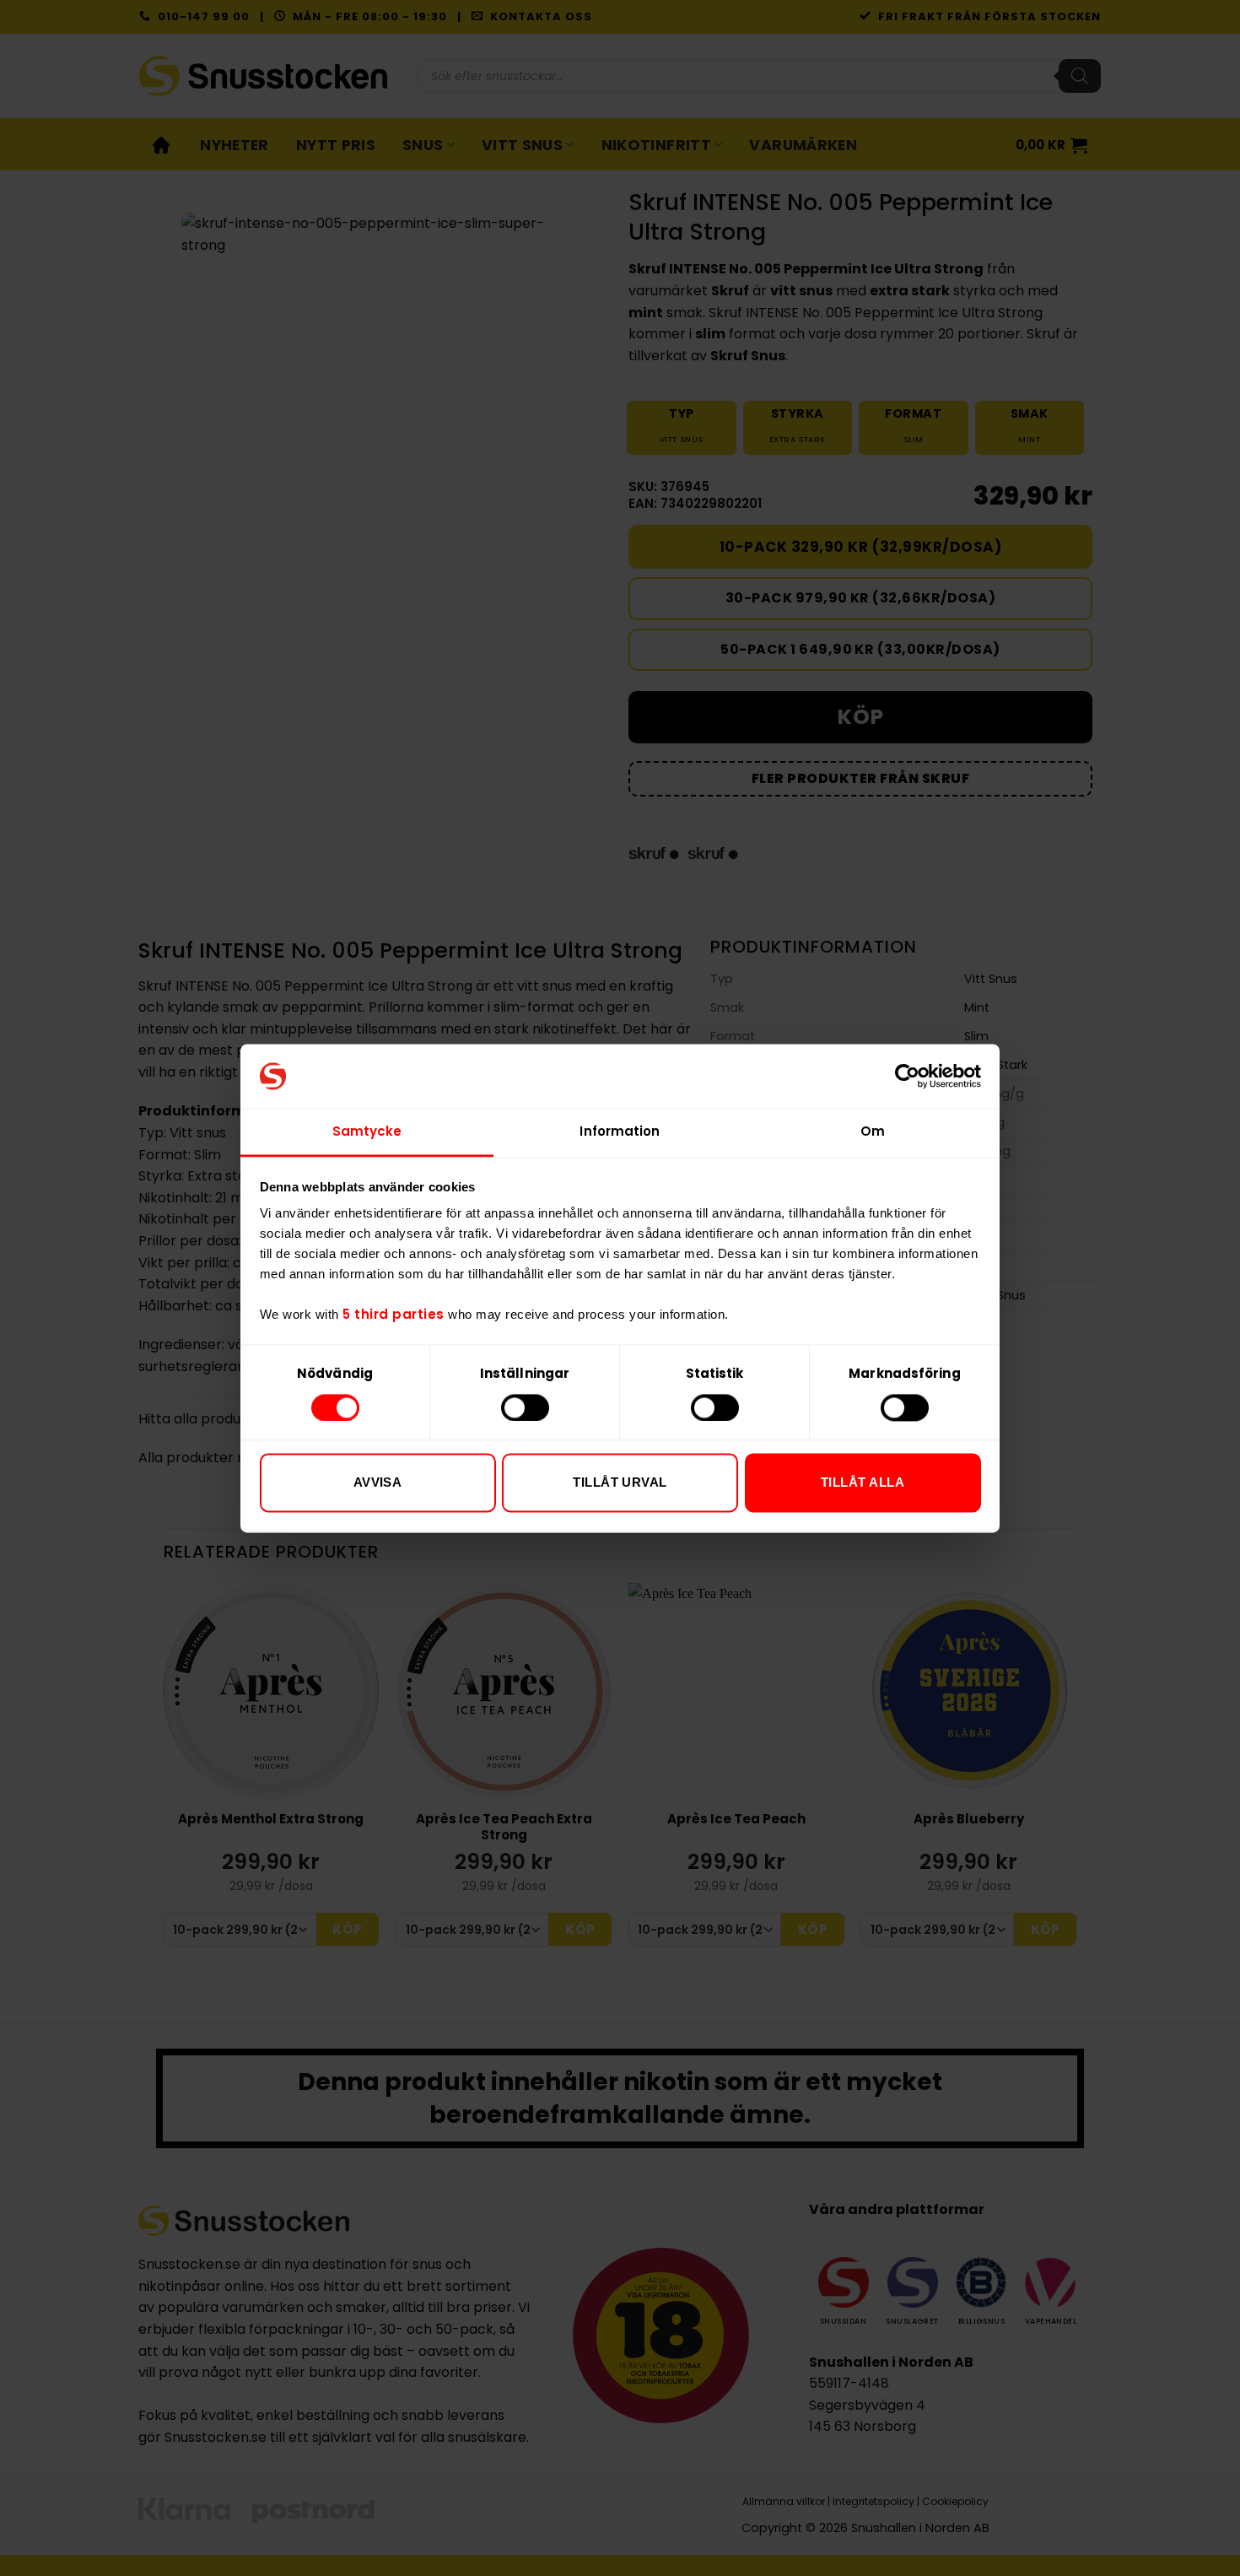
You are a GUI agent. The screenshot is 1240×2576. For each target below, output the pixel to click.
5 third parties (394, 1315)
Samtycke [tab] (367, 1132)
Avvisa (378, 1483)
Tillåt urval (620, 1483)
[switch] (525, 1407)
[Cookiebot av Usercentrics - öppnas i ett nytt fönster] (907, 1076)
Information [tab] (620, 1132)
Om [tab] (873, 1132)
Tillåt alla (863, 1483)
